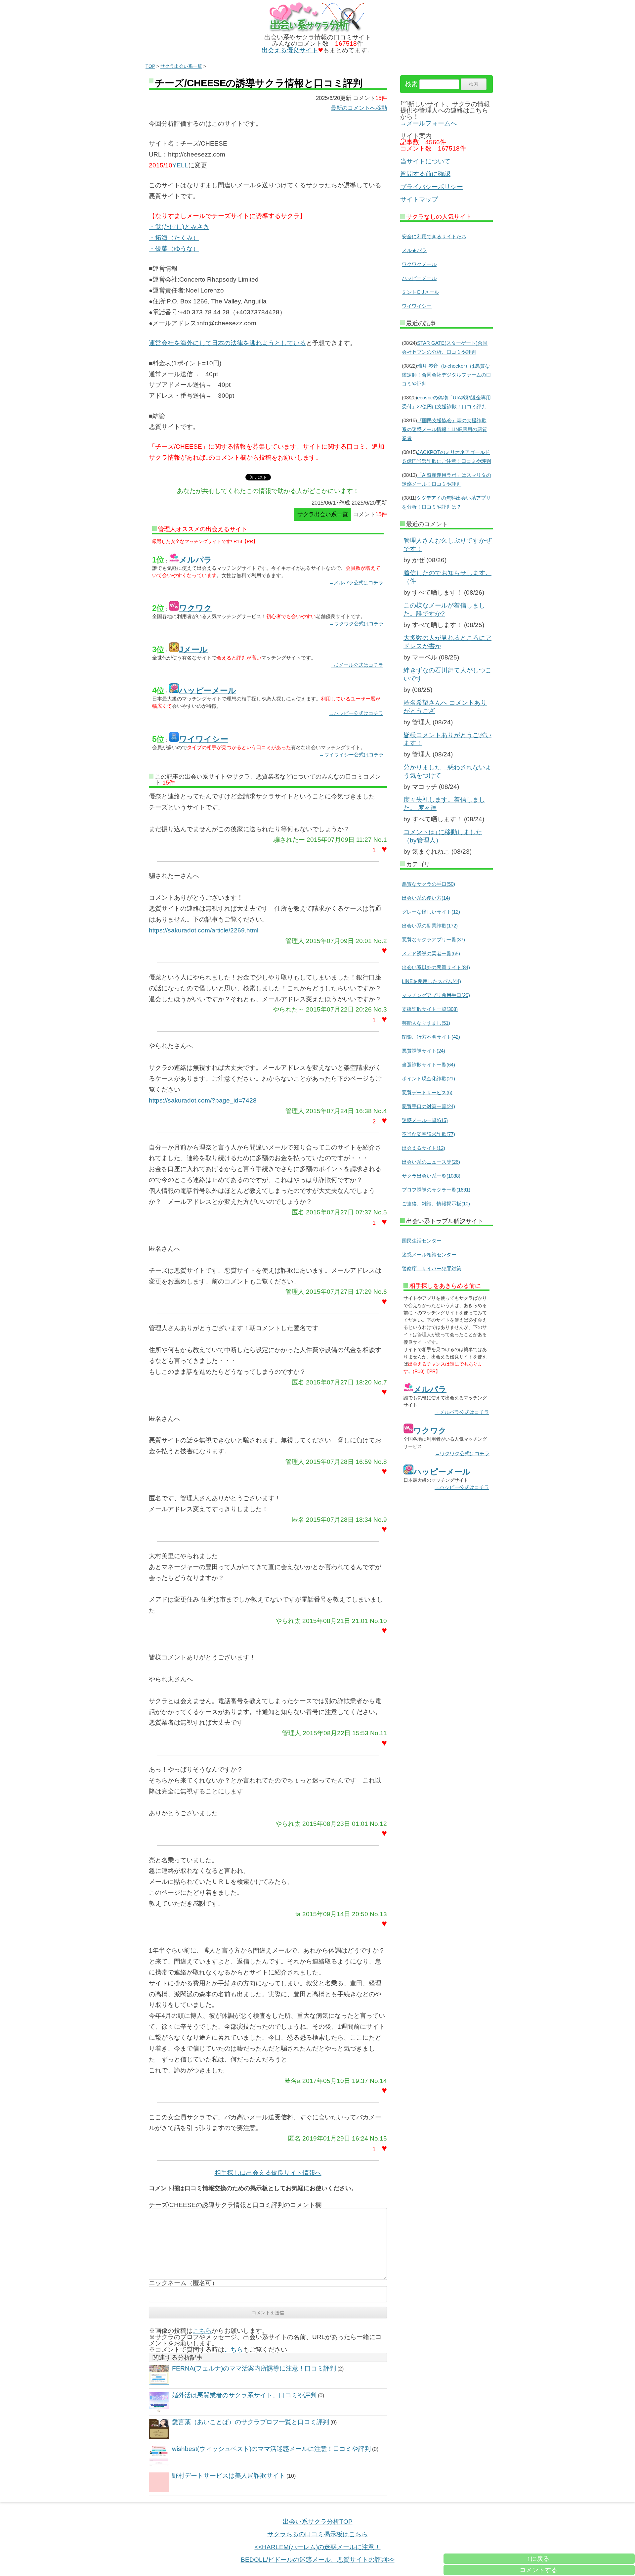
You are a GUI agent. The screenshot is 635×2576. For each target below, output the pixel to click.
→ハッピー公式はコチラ (356, 713)
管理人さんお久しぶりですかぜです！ (447, 545)
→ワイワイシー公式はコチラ (351, 755)
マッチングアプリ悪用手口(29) (436, 995)
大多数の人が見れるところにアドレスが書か (447, 642)
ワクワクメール (419, 264)
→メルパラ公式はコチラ (356, 583)
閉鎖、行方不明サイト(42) (431, 1037)
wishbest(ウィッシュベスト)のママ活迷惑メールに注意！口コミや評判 (271, 2449)
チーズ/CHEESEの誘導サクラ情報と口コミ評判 (259, 83)
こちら (202, 2331)
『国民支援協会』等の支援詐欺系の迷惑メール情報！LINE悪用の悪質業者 (444, 429)
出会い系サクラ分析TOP (318, 2522)
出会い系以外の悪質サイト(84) (436, 967)
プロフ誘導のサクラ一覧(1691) (436, 1190)
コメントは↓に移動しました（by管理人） (443, 836)
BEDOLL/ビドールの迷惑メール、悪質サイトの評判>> (318, 2560)
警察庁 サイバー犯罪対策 (432, 1268)
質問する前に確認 (425, 174)
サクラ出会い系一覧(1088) (431, 1176)
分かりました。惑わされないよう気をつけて (447, 771)
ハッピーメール (419, 278)
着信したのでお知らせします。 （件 (447, 577)
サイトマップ (419, 199)
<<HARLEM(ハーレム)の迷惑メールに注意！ (318, 2547)
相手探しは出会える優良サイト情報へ (268, 2173)
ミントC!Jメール (421, 292)
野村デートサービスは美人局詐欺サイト (229, 2476)
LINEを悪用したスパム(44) (431, 981)
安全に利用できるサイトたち (434, 236)
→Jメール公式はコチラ (357, 665)
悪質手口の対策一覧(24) (428, 1106)
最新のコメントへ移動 (359, 108)
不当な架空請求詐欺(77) (428, 1134)
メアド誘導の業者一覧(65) (431, 953)
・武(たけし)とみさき (179, 227)
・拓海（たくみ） (174, 238)
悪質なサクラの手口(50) (428, 884)
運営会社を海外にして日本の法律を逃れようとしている (227, 343)
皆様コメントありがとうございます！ (447, 739)
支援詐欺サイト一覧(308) (430, 1009)
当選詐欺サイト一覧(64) (428, 1065)
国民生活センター (422, 1241)
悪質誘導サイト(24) (423, 1051)
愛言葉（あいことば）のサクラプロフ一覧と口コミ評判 (251, 2422)
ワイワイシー (417, 306)
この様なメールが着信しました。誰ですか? (444, 610)
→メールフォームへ (428, 123)
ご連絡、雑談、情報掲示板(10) (436, 1204)
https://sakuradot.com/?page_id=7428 (203, 1100)
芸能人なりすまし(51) (426, 1023)
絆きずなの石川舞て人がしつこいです (447, 674)
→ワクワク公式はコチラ (356, 624)
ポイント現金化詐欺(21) (428, 1079)
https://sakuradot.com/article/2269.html (204, 930)
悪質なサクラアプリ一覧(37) (433, 940)
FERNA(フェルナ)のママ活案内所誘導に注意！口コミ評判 (254, 2368)
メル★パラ (414, 250)
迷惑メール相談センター (429, 1255)
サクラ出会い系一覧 (181, 66)
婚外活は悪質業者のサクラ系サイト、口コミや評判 (244, 2395)
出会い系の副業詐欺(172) (430, 926)
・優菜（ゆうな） (174, 249)
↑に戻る (538, 2559)
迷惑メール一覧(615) (425, 1120)
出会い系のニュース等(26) (431, 1162)
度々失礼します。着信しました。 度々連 (444, 804)
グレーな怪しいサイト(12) (431, 912)
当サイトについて (425, 161)
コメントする (538, 2570)
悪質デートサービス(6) (427, 1092)
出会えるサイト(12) (423, 1148)
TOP (150, 66)
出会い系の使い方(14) (426, 898)
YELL (180, 165)
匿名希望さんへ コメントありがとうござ (445, 707)
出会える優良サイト (290, 50)
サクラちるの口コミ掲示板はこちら (317, 2534)
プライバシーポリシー (432, 187)
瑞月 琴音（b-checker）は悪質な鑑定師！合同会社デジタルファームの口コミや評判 (446, 375)
